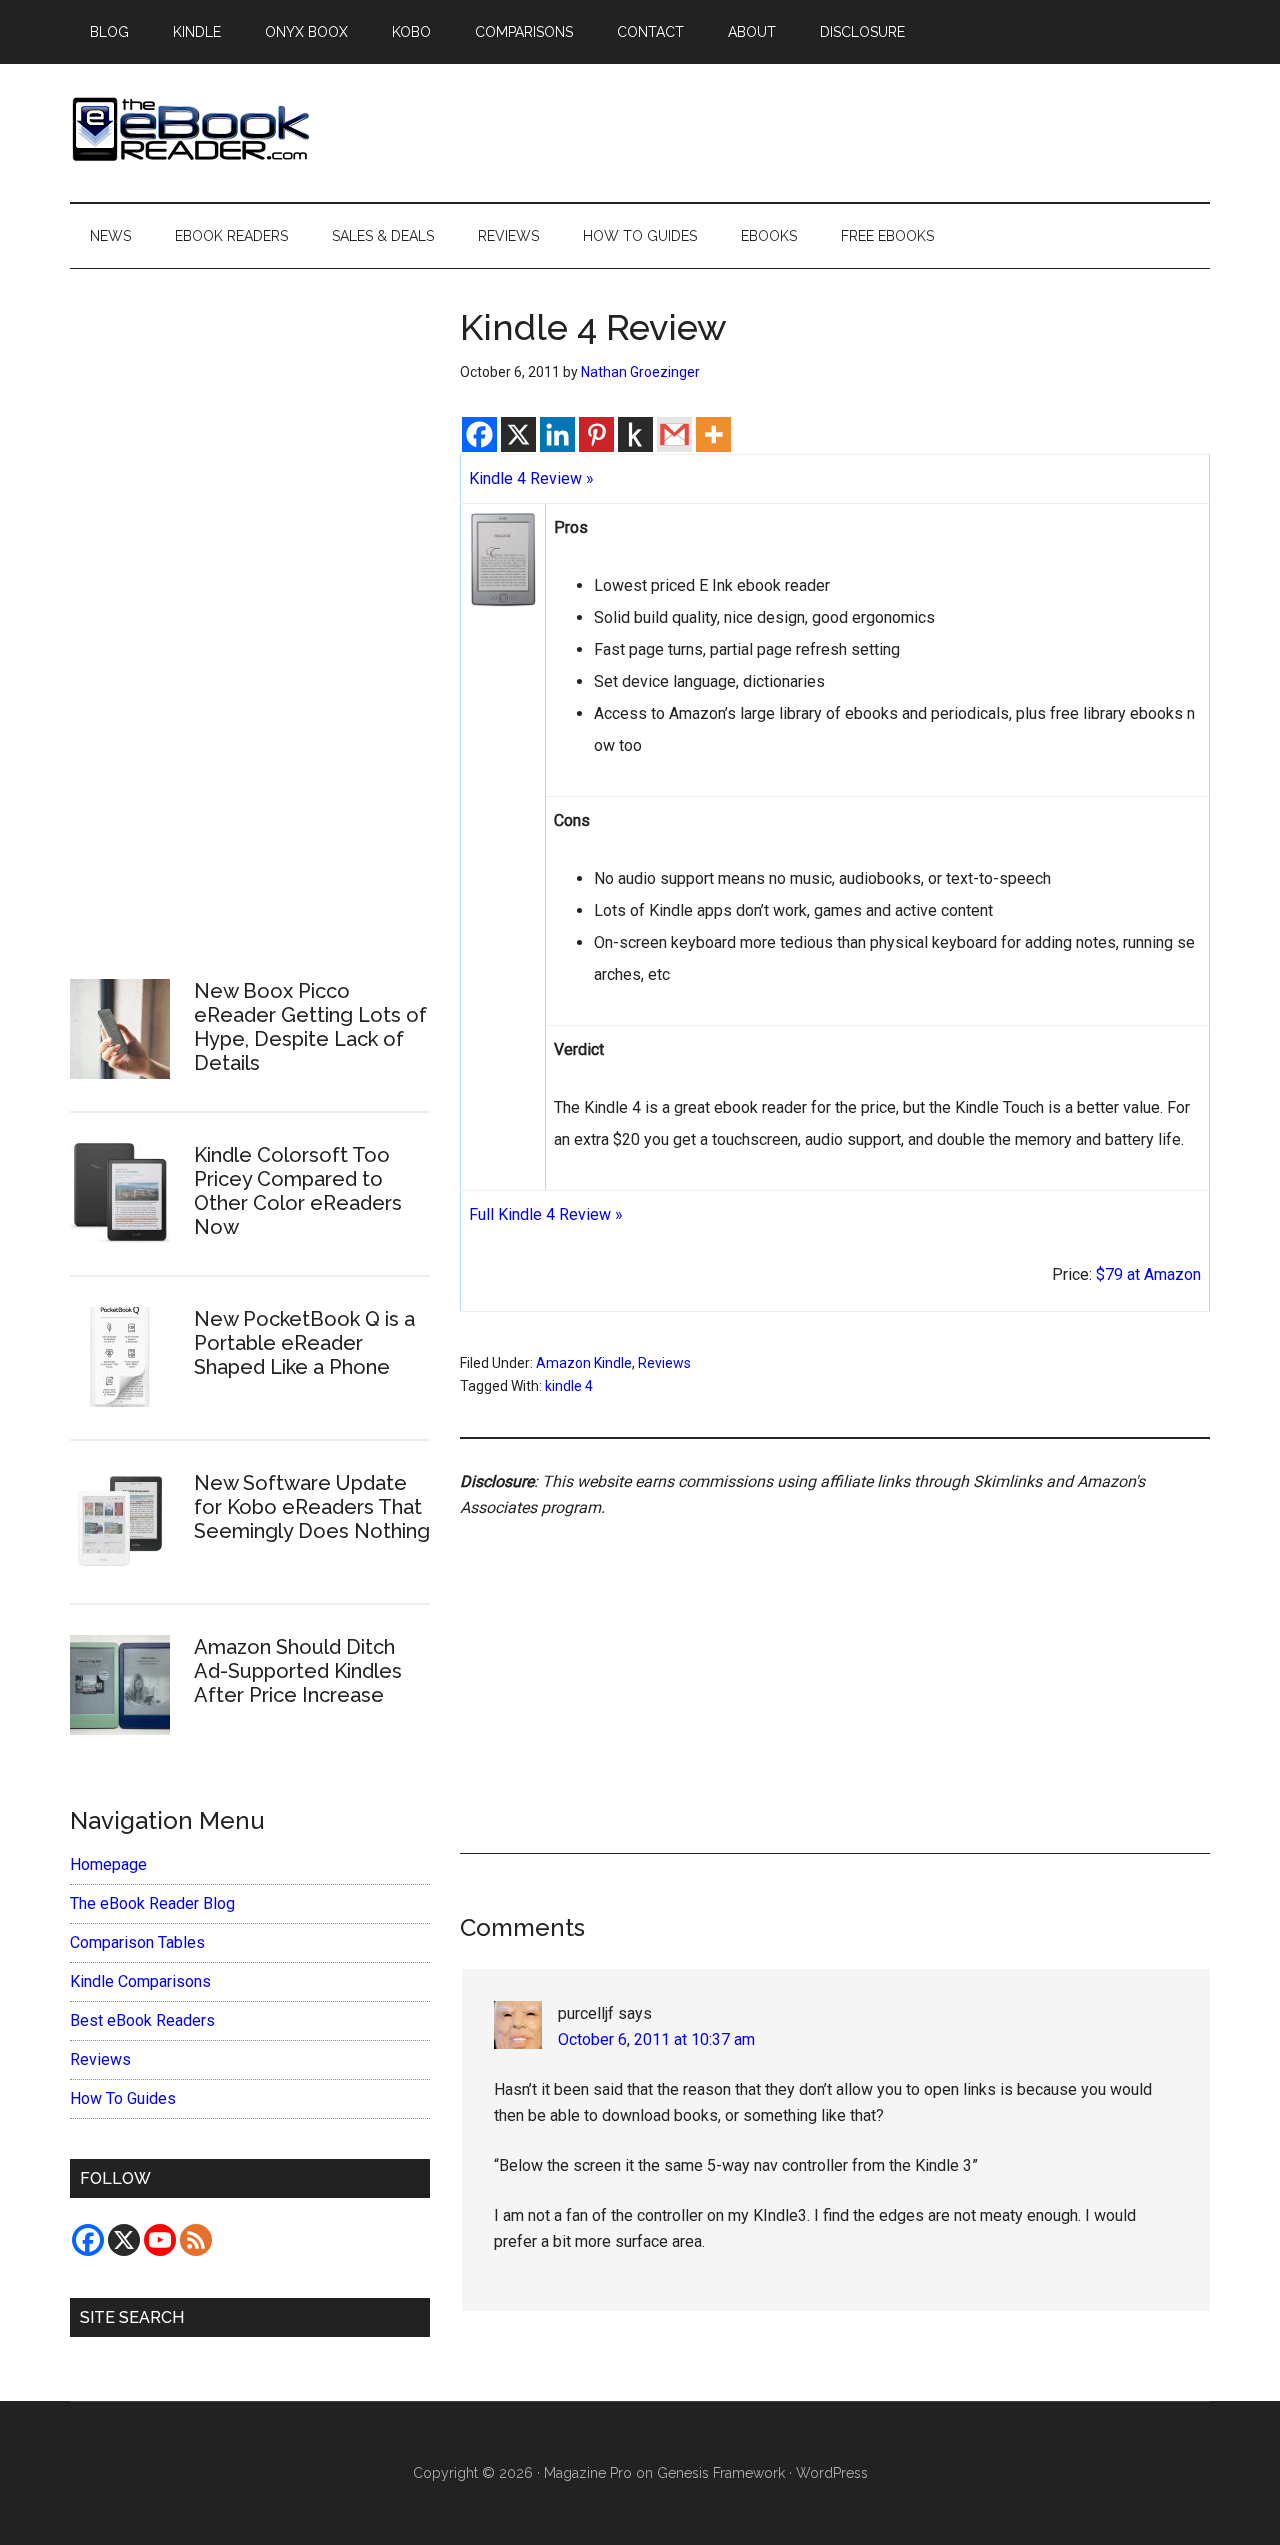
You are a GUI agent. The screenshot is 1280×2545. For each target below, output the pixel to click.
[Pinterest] (596, 434)
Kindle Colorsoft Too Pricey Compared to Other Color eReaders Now (298, 1191)
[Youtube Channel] (160, 2240)
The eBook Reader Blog (152, 1903)
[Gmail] (674, 434)
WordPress (832, 2473)
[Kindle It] (635, 434)
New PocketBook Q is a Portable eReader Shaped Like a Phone (304, 1343)
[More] (713, 434)
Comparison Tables (137, 1942)
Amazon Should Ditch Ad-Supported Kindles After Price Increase (298, 1671)
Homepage (108, 1864)
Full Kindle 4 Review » (546, 1214)
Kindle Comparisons (140, 1981)
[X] (518, 434)
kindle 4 (569, 1386)
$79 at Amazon (1148, 1274)
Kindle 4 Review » (531, 478)
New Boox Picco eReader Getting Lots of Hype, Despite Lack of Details (310, 1027)
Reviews (664, 1363)
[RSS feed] (196, 2240)
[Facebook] (479, 434)
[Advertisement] (835, 1663)
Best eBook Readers (142, 2020)
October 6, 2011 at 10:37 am (656, 2039)
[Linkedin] (557, 434)
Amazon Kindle (584, 1363)
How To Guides (123, 2098)
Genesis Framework (721, 2473)
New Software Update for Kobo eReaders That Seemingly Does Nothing (312, 1507)
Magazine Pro (588, 2473)
